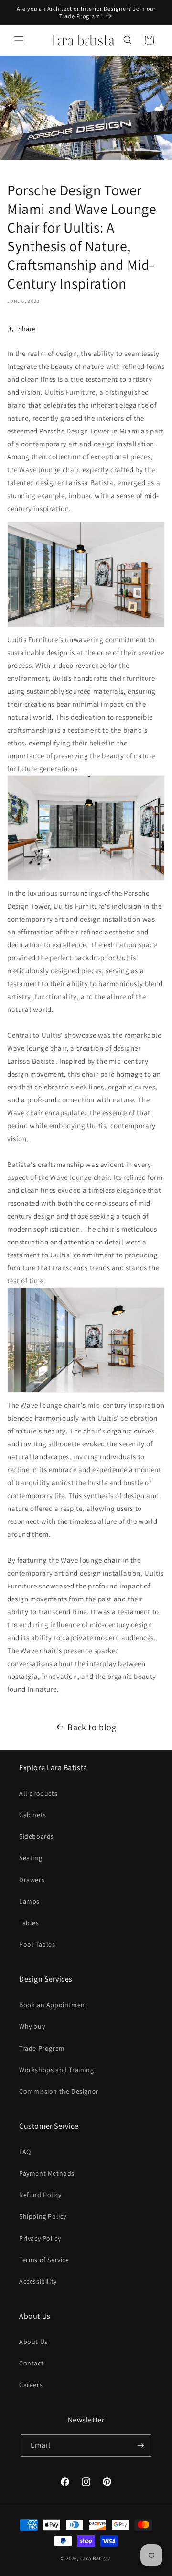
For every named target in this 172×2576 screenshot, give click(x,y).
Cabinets (33, 1815)
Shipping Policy (43, 2216)
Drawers (32, 1880)
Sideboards (37, 1836)
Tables (29, 1923)
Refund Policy (40, 2195)
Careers (31, 2385)
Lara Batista (96, 2558)
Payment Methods (47, 2173)
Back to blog (92, 1727)
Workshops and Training (56, 2070)
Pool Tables (37, 1944)
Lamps (29, 1901)
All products (38, 1793)
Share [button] (27, 329)
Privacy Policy (40, 2238)
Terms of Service (44, 2260)
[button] (19, 40)
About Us (33, 2342)
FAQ (25, 2152)
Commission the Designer (59, 2091)
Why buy (32, 2026)
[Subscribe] (140, 2446)
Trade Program (42, 2048)
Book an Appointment (53, 2005)
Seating (31, 1858)
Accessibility (38, 2281)
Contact (31, 2363)
